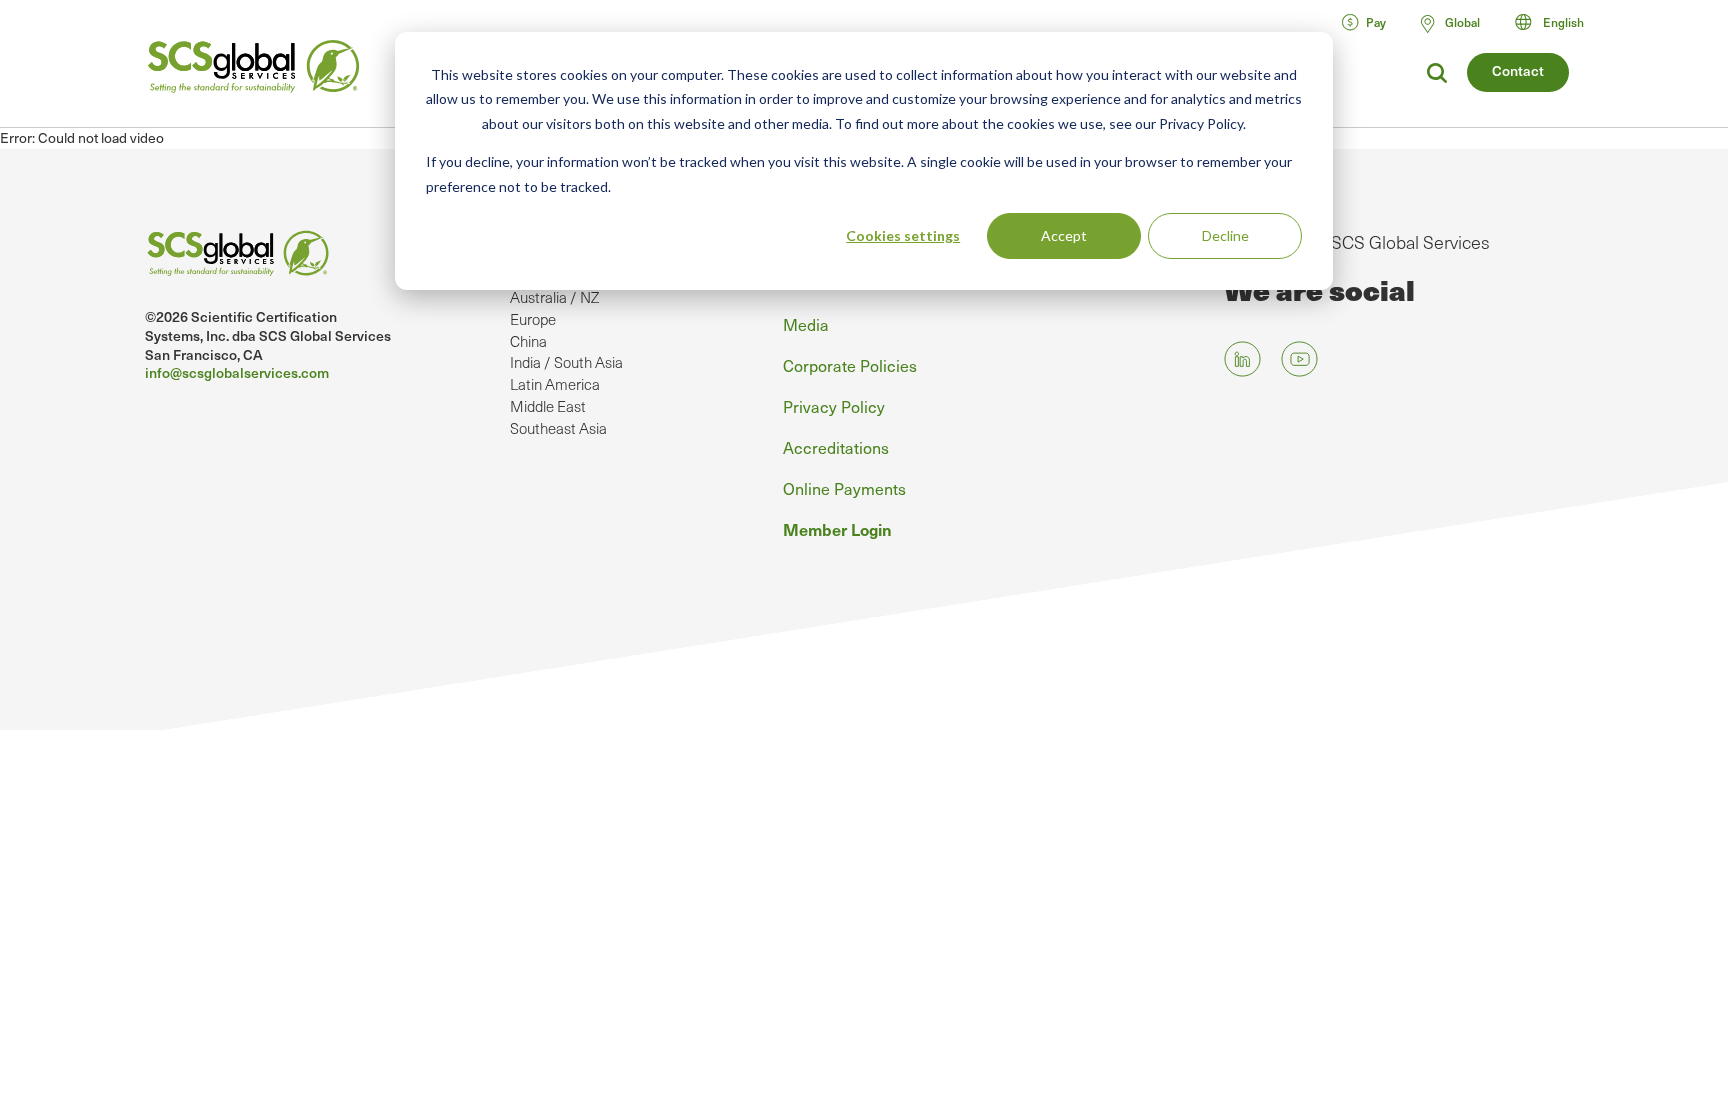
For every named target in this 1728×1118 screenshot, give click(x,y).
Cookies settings (903, 235)
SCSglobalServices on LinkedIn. (1242, 358)
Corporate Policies (850, 365)
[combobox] (1558, 22)
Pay (1376, 22)
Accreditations (836, 447)
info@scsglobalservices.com (237, 372)
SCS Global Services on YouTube (1299, 358)
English (1563, 22)
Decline (1225, 235)
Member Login (837, 529)
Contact (1518, 70)
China (528, 341)
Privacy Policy (834, 406)
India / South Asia (566, 362)
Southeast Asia (558, 428)
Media (806, 324)
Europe (533, 319)
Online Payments (844, 488)
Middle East (548, 406)
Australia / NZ (554, 297)
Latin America (555, 384)
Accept (1064, 235)
